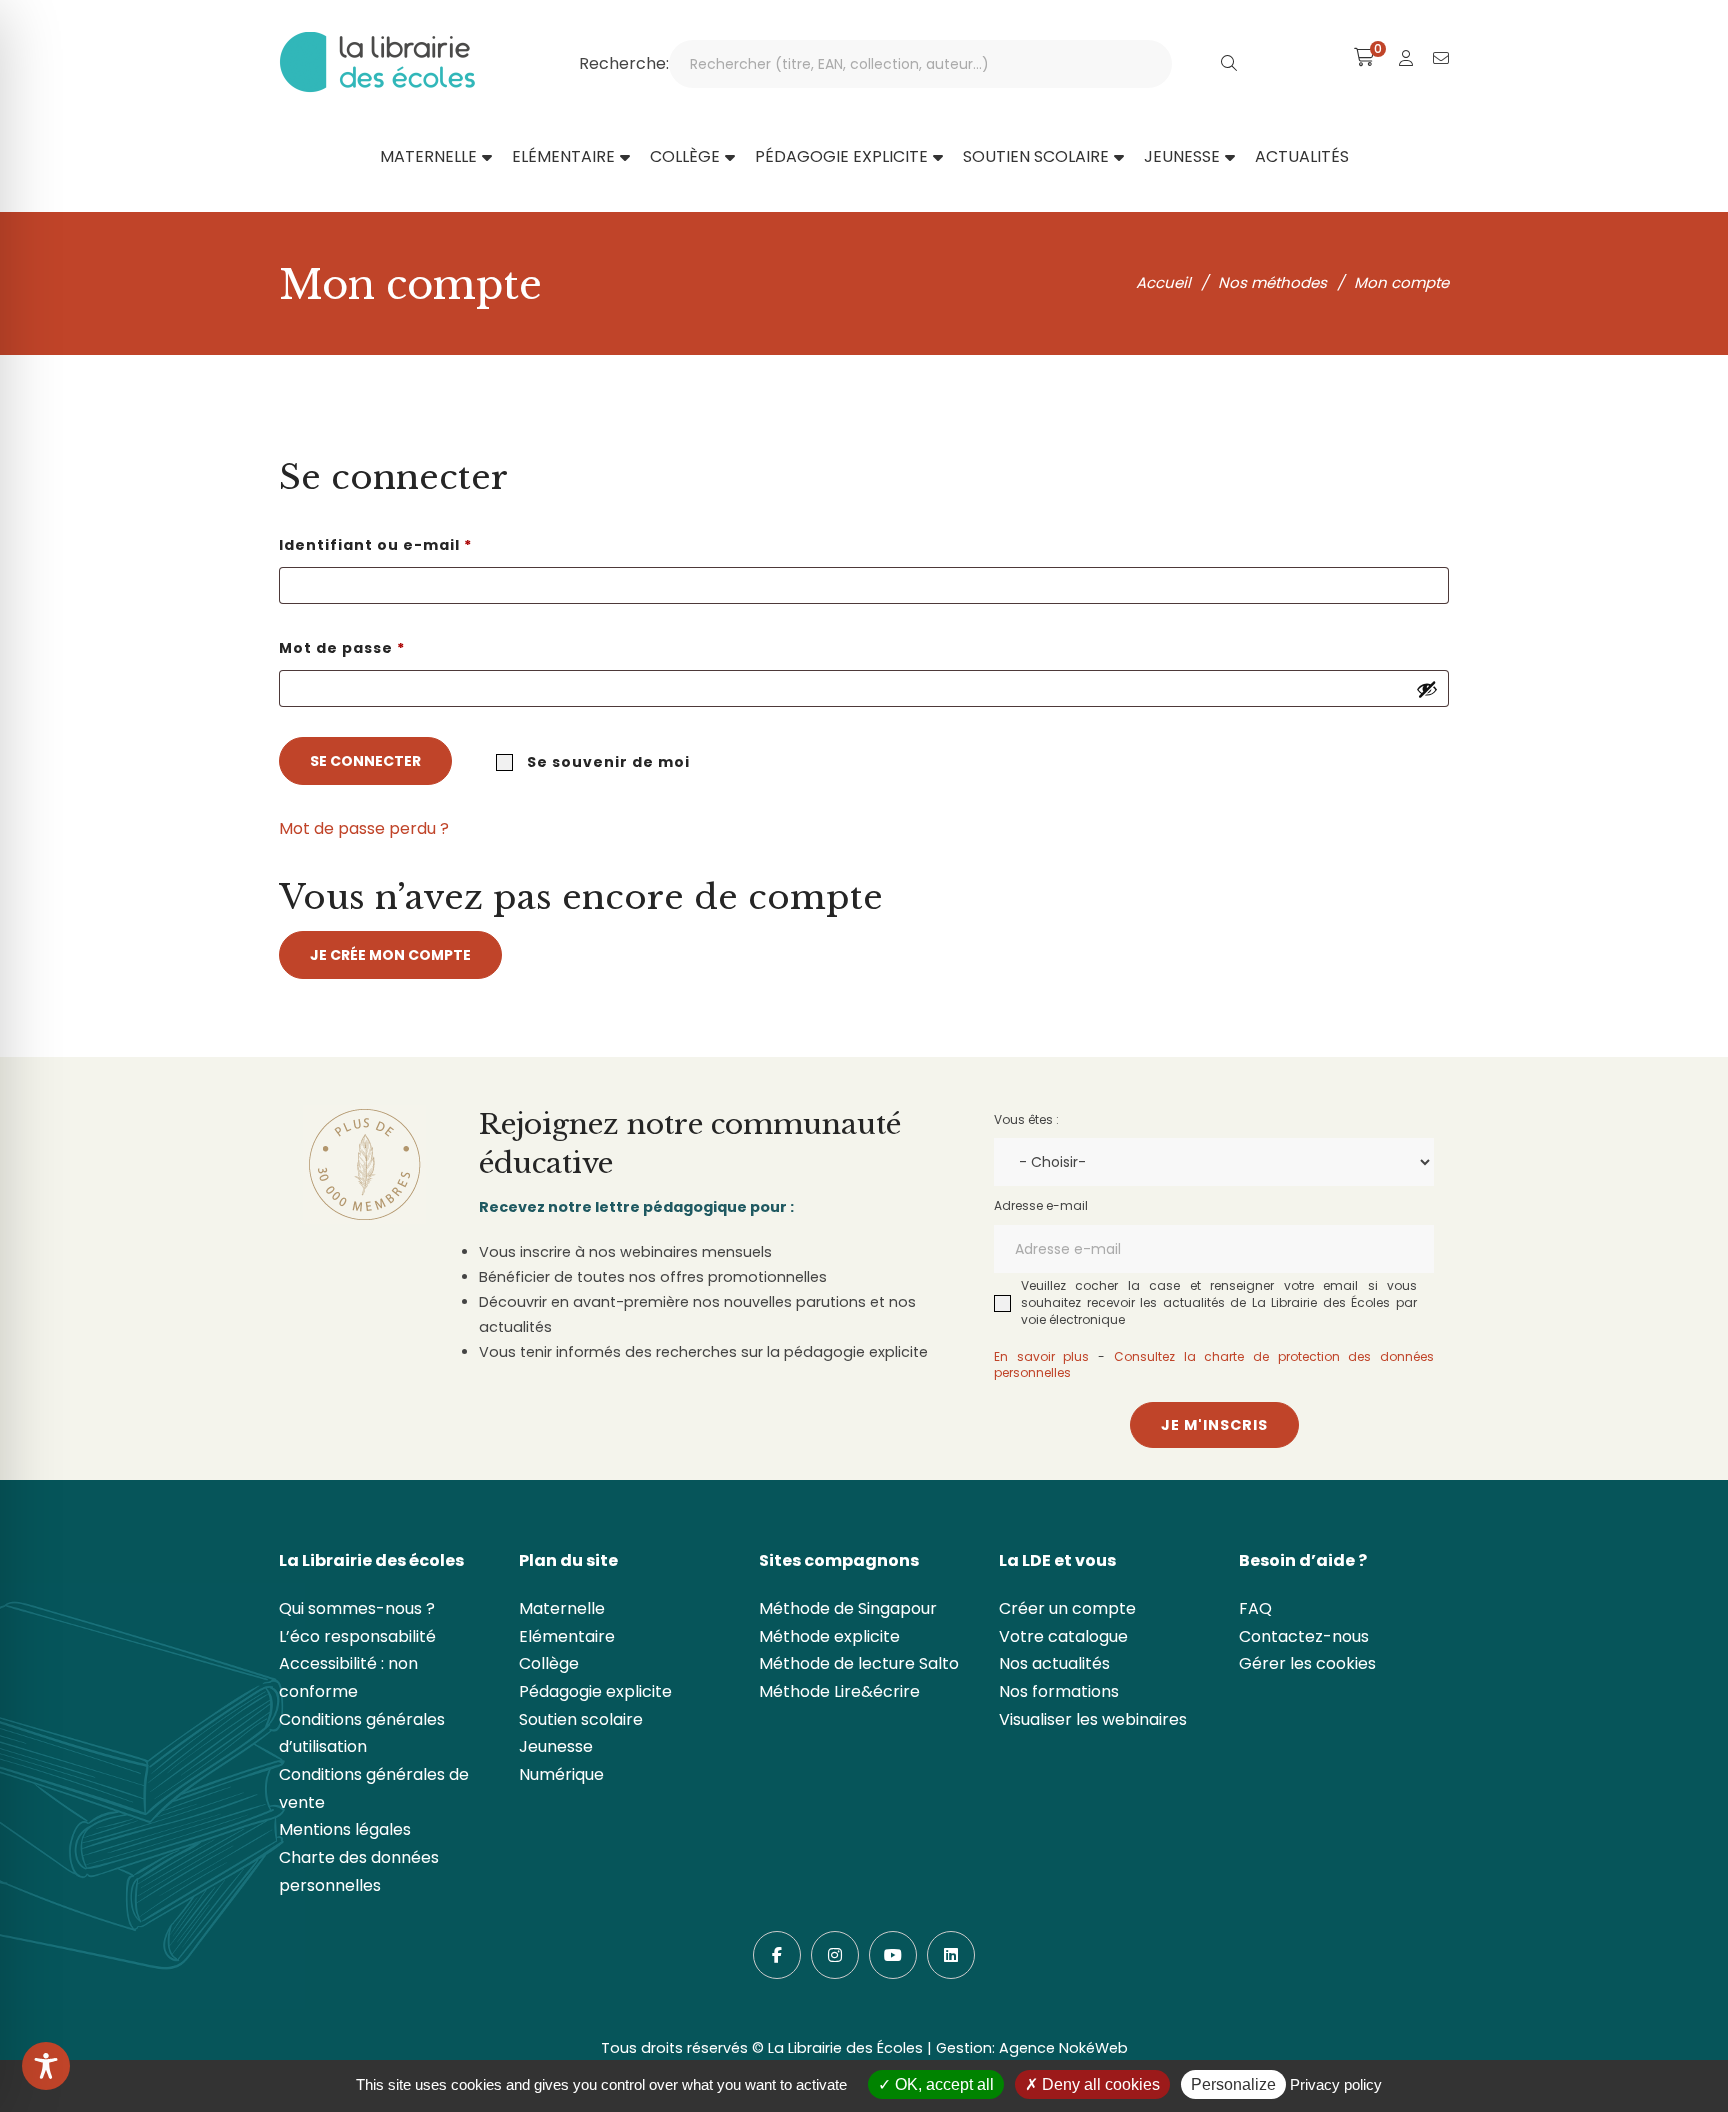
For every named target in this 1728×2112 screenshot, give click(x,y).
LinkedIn (951, 1955)
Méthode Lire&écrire (839, 1691)
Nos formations (1059, 1691)
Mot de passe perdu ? (364, 828)
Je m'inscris (1214, 1425)
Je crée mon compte (390, 955)
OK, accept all (942, 2084)
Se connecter (365, 761)
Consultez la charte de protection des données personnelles (1214, 1365)
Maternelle (562, 1608)
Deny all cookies (1099, 2084)
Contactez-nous (1304, 1636)
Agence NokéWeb (1063, 2048)
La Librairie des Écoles (845, 2048)
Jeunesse (556, 1746)
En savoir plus (1041, 1356)
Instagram (835, 1955)
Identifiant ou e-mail (424, 544)
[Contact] (1441, 58)
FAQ (1255, 1608)
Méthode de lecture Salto (859, 1663)
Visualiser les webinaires (1093, 1719)
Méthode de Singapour (848, 1608)
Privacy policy (1336, 2084)
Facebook (777, 1955)
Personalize (1233, 2084)
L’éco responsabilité (357, 1636)
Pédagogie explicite (595, 1691)
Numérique (561, 1774)
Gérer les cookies (1307, 1663)
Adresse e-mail (1041, 1205)
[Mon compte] (1406, 58)
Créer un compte (1067, 1608)
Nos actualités (1054, 1663)
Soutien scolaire (581, 1719)
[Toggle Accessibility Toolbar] (46, 2066)
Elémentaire (567, 1636)
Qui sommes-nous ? (357, 1608)
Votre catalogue (1063, 1636)
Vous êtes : (1026, 1119)
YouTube (893, 1955)
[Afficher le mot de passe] (1427, 689)
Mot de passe (391, 647)
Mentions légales (345, 1829)
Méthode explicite (829, 1636)
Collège (549, 1663)
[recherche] (1229, 64)
